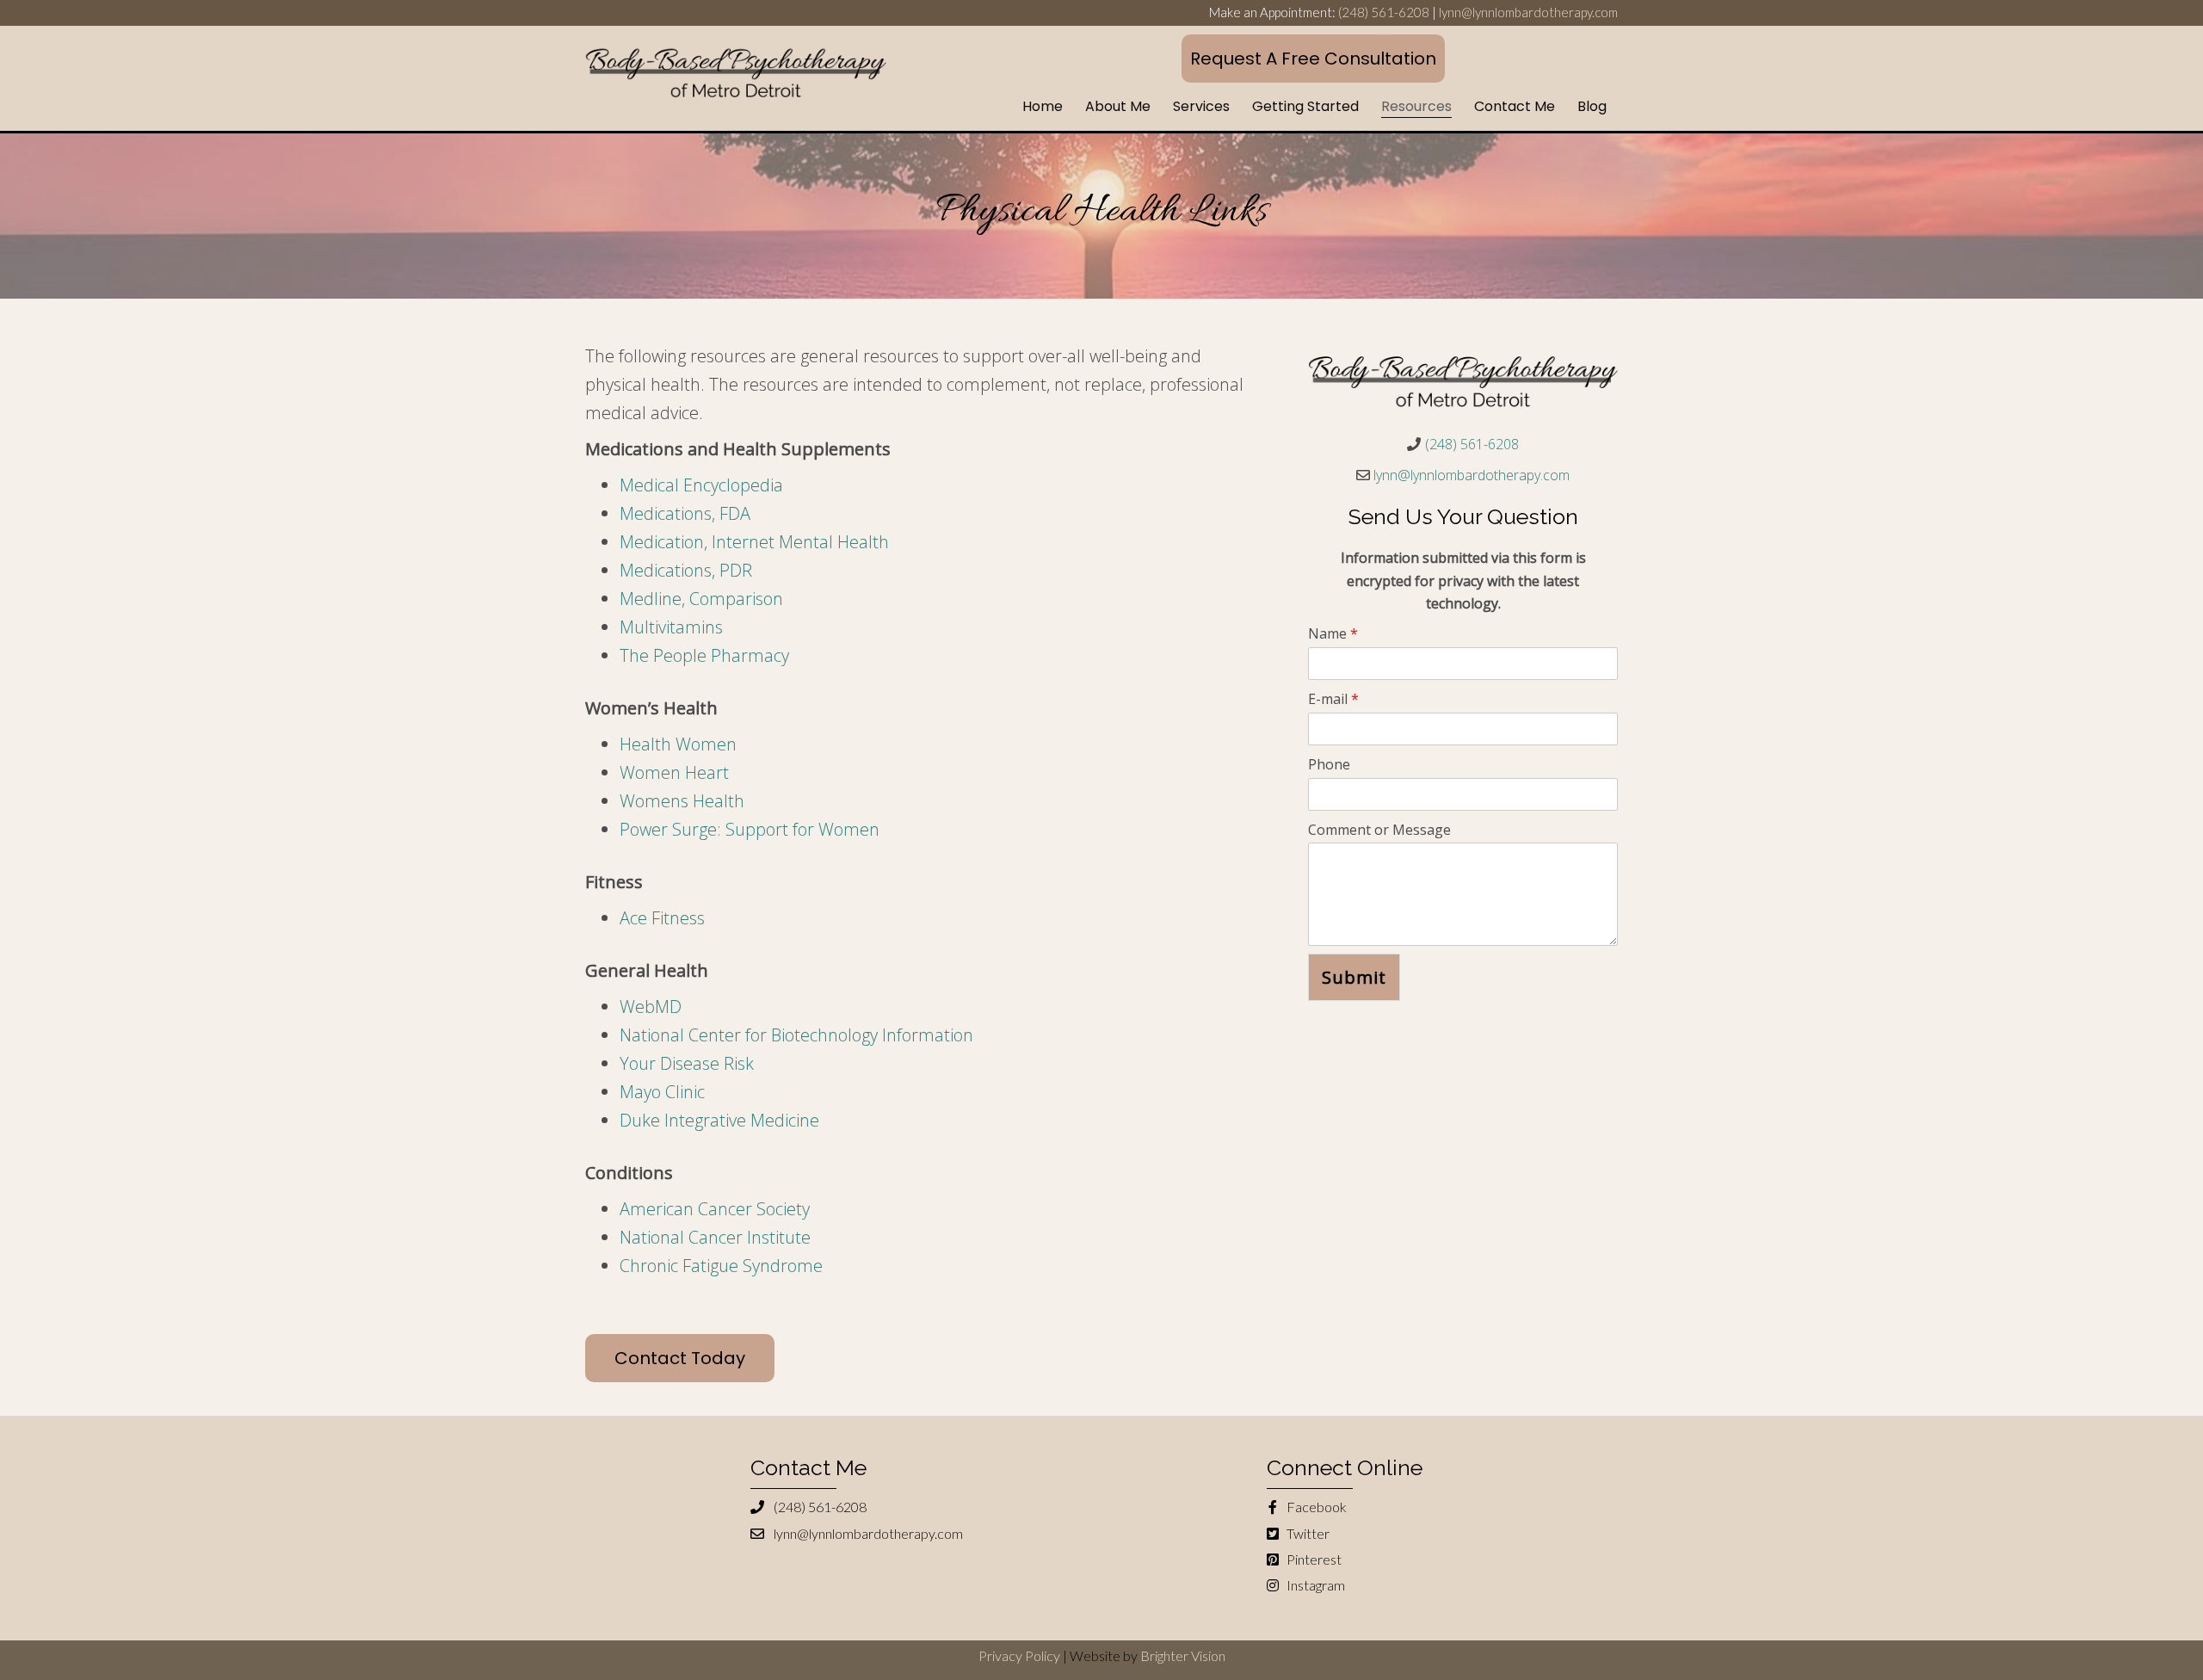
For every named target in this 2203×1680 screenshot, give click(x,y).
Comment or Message (1379, 830)
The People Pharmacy (704, 655)
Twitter (1307, 1533)
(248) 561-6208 (1384, 12)
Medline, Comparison (701, 599)
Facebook (1315, 1507)
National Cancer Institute (715, 1237)
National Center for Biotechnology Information (796, 1035)
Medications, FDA (685, 513)
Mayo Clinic (662, 1092)
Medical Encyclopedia (701, 485)
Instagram (1314, 1585)
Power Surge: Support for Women (750, 829)
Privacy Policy (1019, 1655)
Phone (1329, 764)
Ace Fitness (662, 918)
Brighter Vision (1183, 1655)
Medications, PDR (686, 570)
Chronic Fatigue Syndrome (721, 1266)
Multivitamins (671, 627)
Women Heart (674, 772)
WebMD (651, 1007)
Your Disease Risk (687, 1063)
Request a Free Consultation (1313, 59)
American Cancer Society (715, 1209)
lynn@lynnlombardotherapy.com (1528, 12)
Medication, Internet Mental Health (754, 542)
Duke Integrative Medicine (719, 1120)
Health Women (678, 744)
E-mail (1333, 699)
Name (1333, 633)
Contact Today (680, 1358)
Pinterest (1313, 1559)
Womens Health (682, 801)
